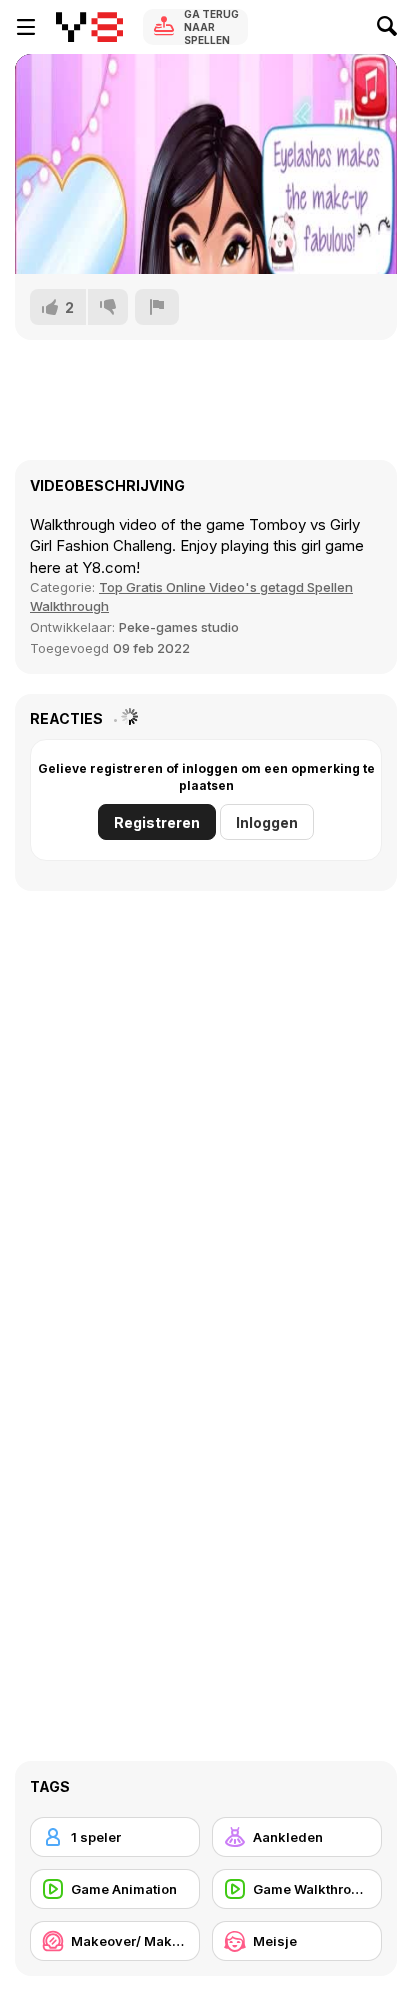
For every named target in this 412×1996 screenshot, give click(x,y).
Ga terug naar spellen (211, 27)
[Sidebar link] (26, 27)
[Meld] (157, 307)
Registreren (157, 822)
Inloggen (267, 822)
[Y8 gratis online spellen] (89, 27)
